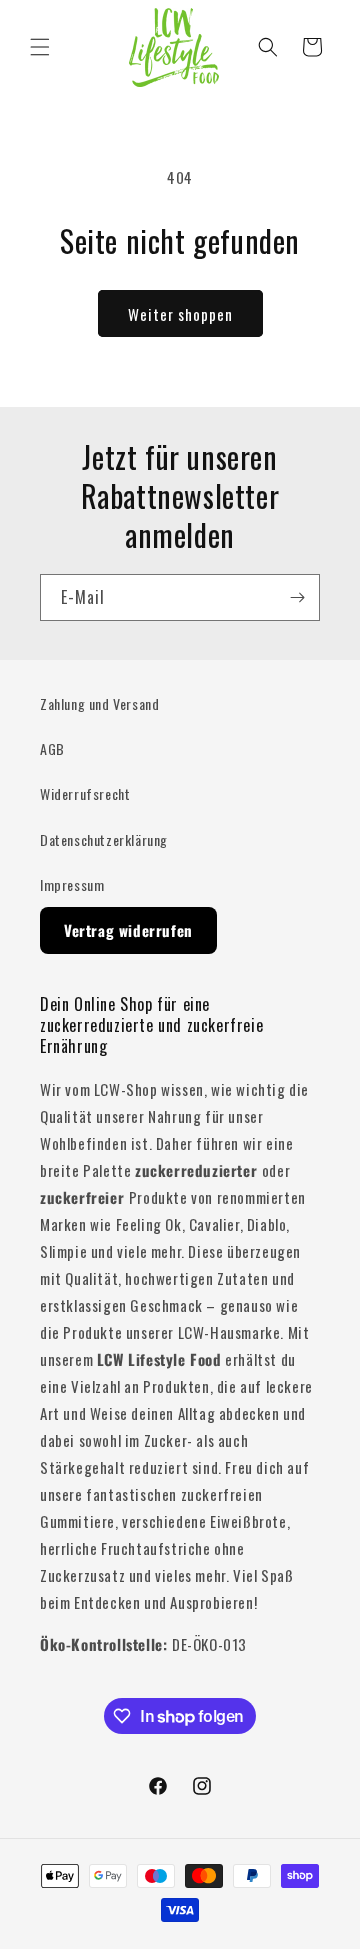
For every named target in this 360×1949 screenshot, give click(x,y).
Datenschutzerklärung (104, 839)
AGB (52, 748)
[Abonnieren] (297, 597)
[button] (40, 47)
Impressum (72, 884)
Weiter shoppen (180, 314)
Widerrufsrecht (85, 793)
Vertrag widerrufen (128, 930)
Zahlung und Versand (99, 703)
